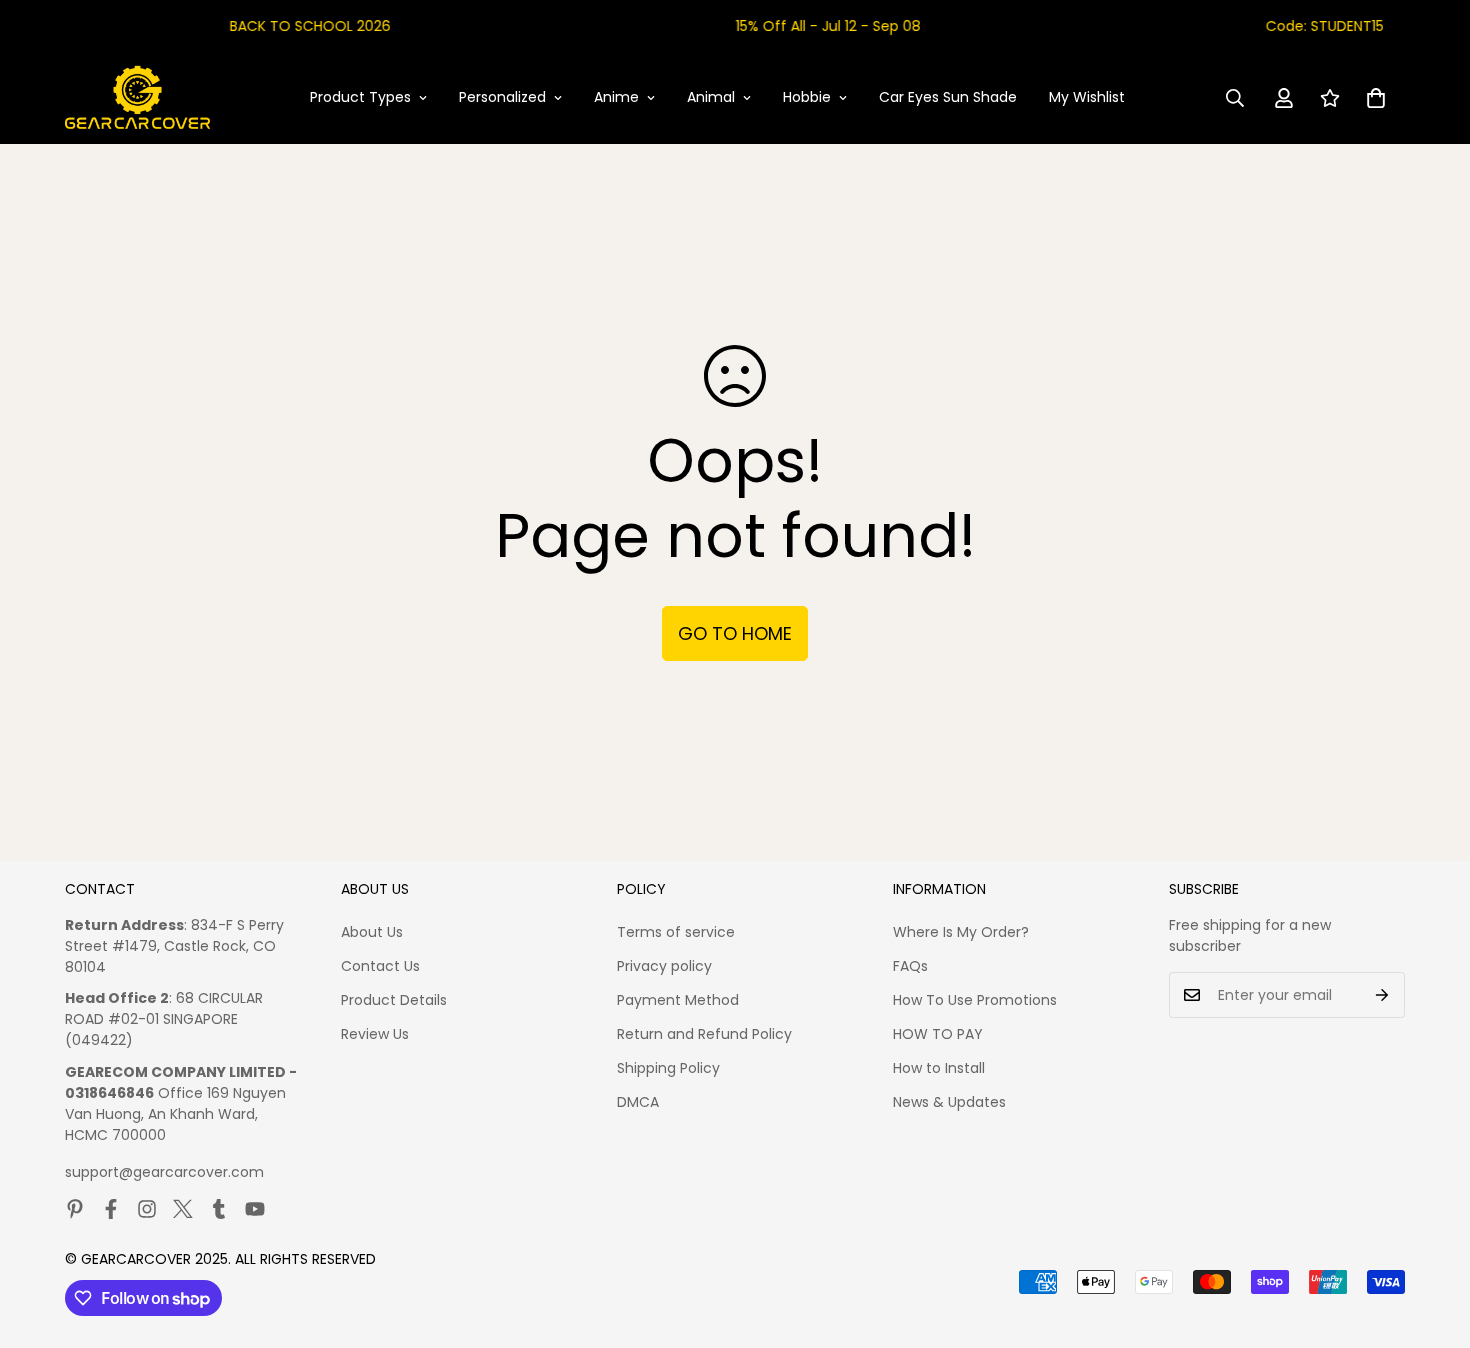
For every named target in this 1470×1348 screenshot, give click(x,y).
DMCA (638, 1102)
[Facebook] (111, 1209)
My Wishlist (1087, 97)
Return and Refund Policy (704, 1034)
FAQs (910, 966)
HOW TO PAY (938, 1034)
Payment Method (678, 1000)
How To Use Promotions (975, 1000)
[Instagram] (147, 1209)
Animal (711, 97)
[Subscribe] (1382, 995)
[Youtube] (255, 1209)
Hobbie (807, 97)
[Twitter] (183, 1209)
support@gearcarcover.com (164, 1172)
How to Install (939, 1068)
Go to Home (735, 633)
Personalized (502, 97)
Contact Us (380, 966)
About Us (372, 932)
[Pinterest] (75, 1209)
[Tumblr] (219, 1209)
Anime (616, 97)
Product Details (394, 1000)
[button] (1376, 98)
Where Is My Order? (961, 932)
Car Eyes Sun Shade (948, 97)
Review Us (375, 1034)
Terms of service (676, 932)
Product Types (360, 97)
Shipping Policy (668, 1068)
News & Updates (949, 1102)
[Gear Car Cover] (137, 98)
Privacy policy (664, 966)
